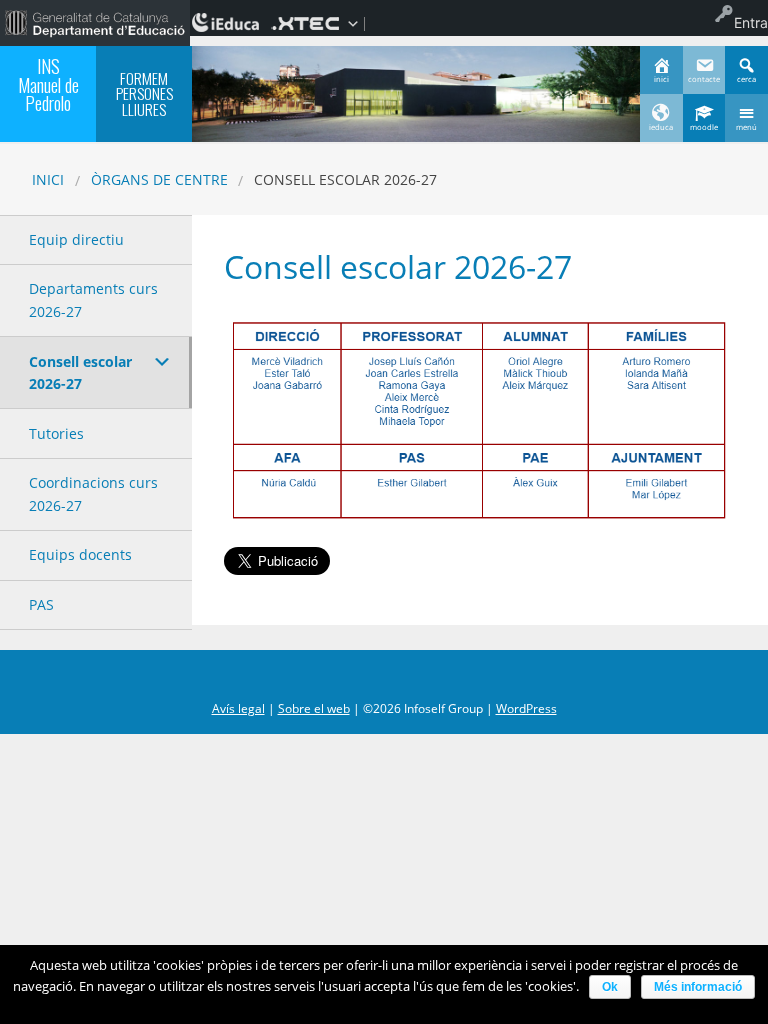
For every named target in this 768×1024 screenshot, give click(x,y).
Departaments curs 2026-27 (93, 299)
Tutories (56, 433)
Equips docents (80, 554)
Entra (751, 22)
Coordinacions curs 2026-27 (93, 493)
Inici (48, 179)
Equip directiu (76, 239)
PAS (41, 604)
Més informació (698, 987)
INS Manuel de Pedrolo (48, 84)
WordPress (526, 708)
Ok (610, 987)
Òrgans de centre (159, 179)
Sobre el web (314, 708)
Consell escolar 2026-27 (80, 372)
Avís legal (238, 708)
